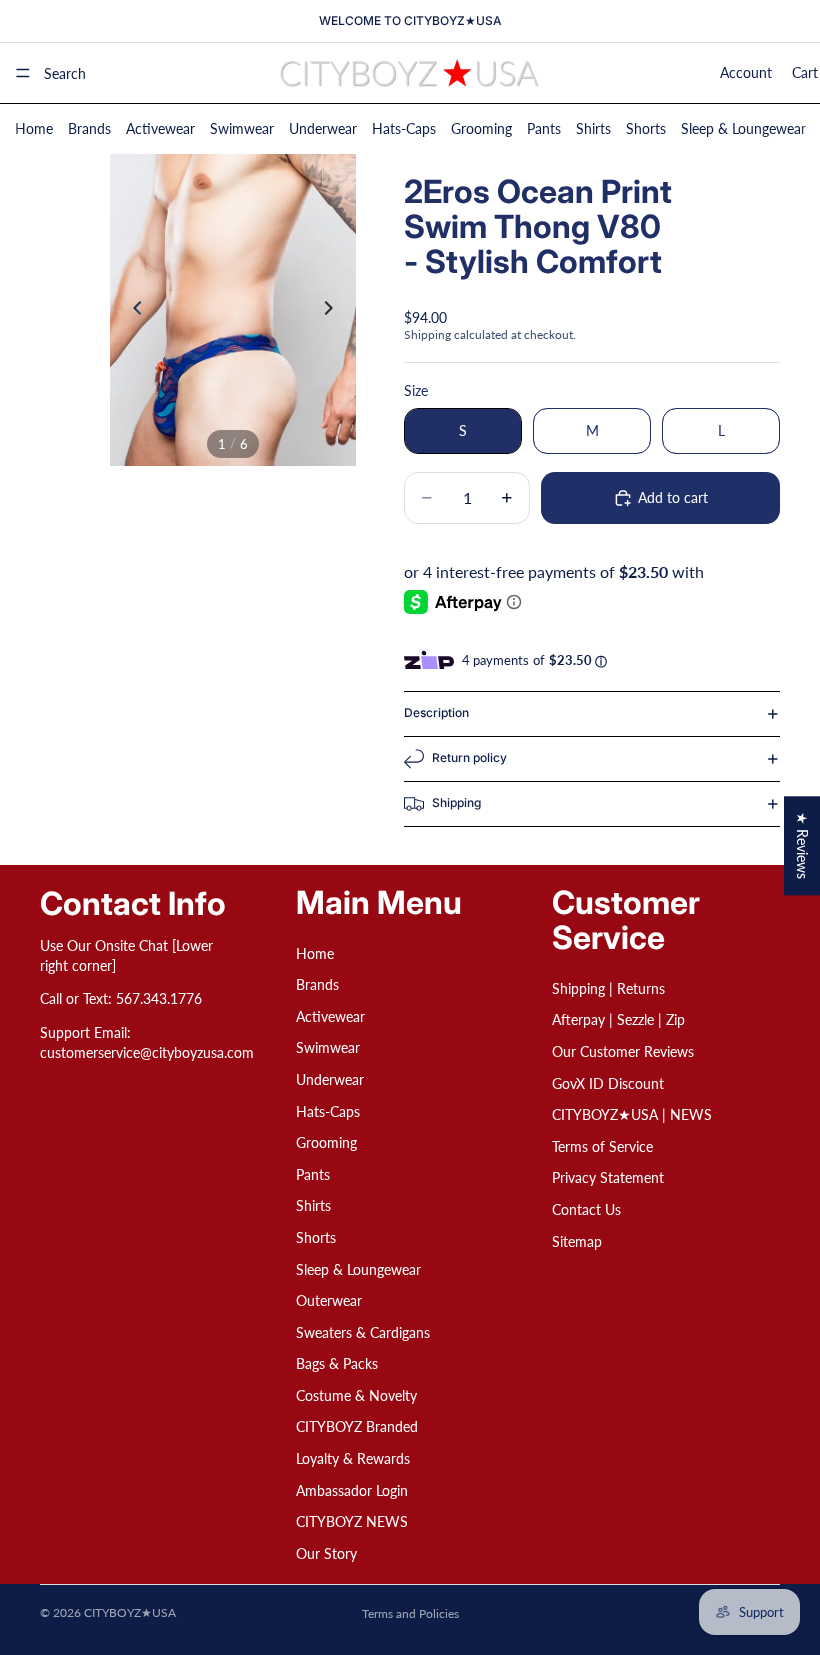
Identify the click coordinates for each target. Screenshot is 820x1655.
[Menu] (23, 73)
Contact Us (586, 1209)
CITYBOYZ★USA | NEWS (632, 1114)
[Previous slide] (132, 310)
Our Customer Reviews (623, 1051)
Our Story (326, 1552)
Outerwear (329, 1300)
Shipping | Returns (608, 987)
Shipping (456, 802)
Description (436, 712)
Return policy (469, 757)
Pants (544, 128)
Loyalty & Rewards (353, 1458)
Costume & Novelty (356, 1395)
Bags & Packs (337, 1363)
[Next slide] (334, 310)
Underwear (323, 128)
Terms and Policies (410, 1613)
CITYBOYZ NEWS (352, 1521)
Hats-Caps (404, 128)
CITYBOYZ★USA (130, 1612)
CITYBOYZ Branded (357, 1426)
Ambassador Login (352, 1489)
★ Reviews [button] (802, 845)
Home (34, 128)
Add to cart (673, 497)
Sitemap (577, 1240)
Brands (89, 128)
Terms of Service (602, 1145)
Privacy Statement (608, 1177)
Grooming (481, 128)
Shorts (646, 128)
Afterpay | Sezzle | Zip (618, 1019)
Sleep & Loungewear (743, 128)
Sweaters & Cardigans (363, 1331)
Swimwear (242, 128)
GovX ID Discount (608, 1082)
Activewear (160, 128)
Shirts (593, 128)
